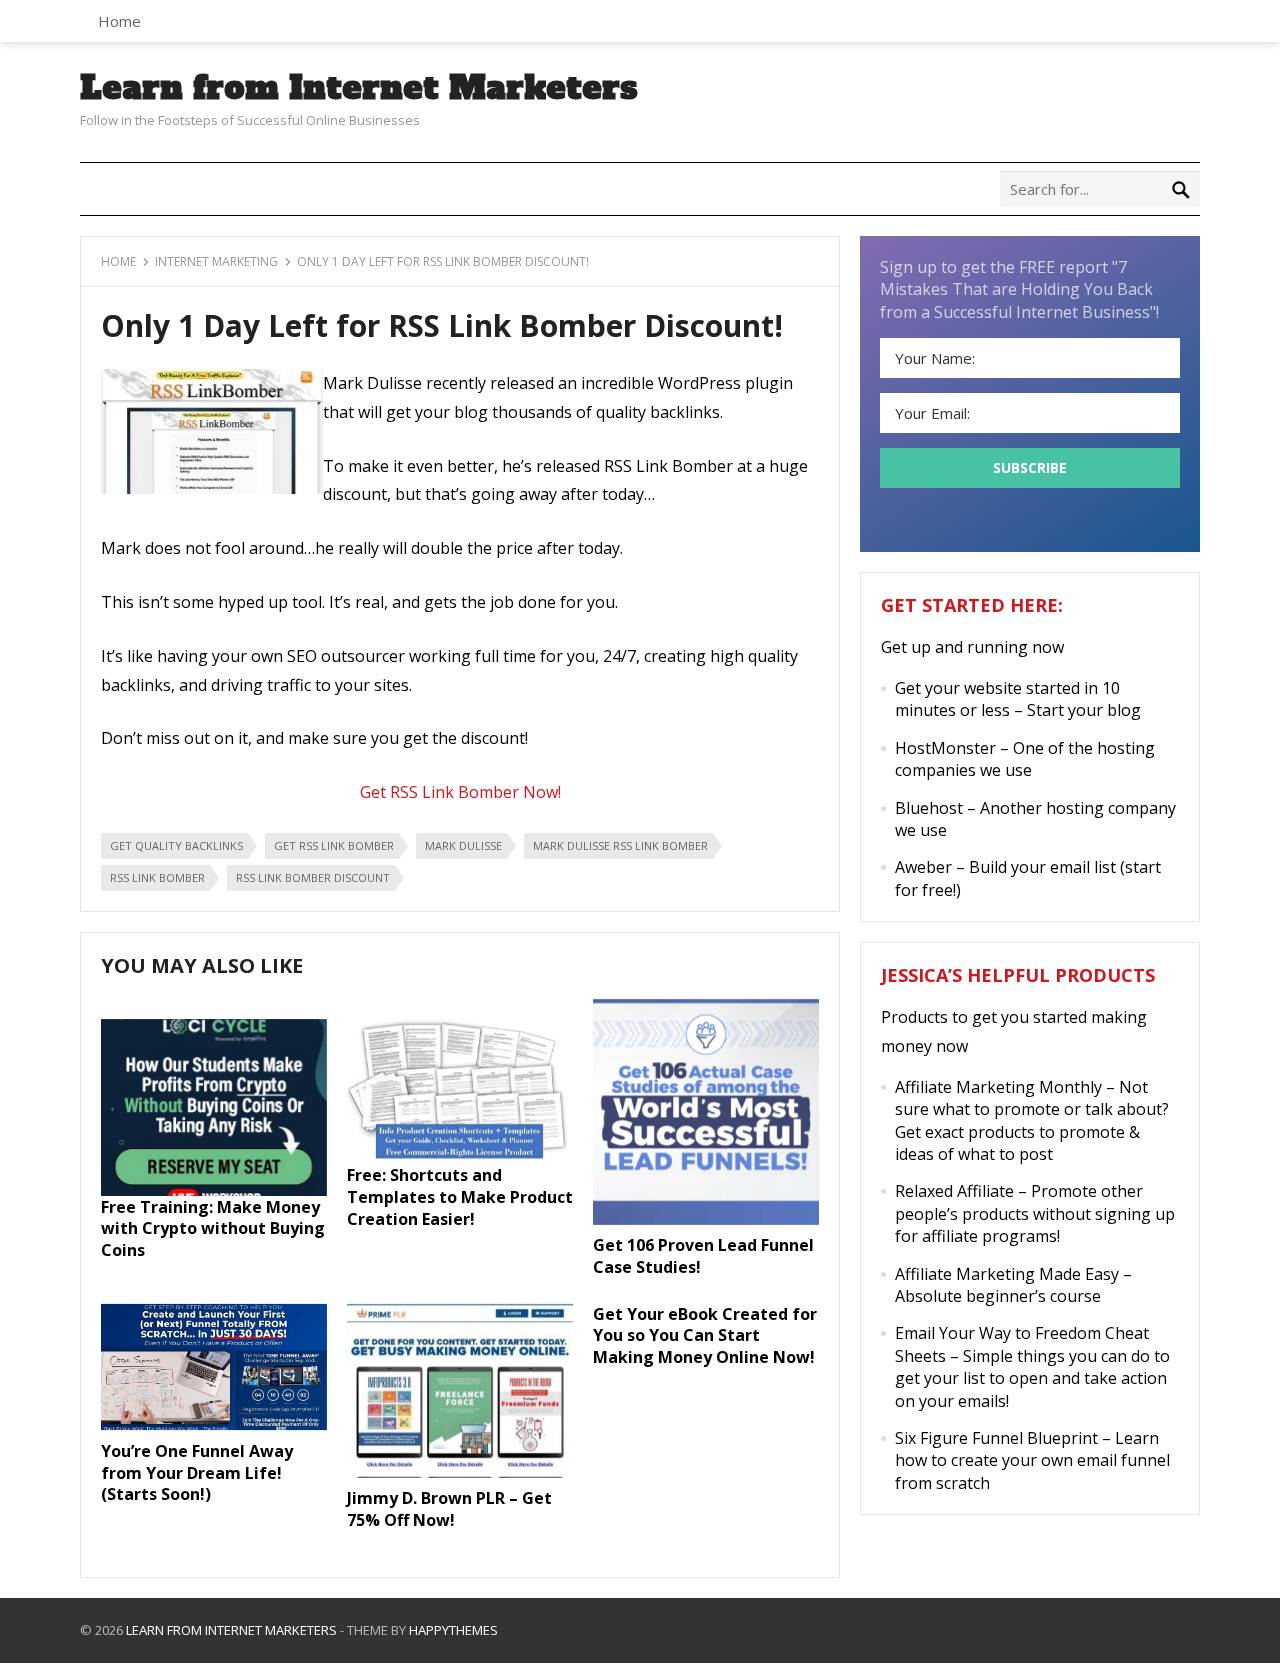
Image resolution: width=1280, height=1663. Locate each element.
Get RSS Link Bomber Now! (460, 792)
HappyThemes (453, 1630)
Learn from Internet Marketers (359, 88)
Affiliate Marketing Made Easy (1007, 1274)
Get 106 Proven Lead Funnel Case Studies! (703, 1256)
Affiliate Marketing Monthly (998, 1087)
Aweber (923, 867)
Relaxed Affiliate (954, 1191)
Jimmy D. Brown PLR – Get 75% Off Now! (449, 1509)
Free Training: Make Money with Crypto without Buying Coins (213, 1228)
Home (119, 21)
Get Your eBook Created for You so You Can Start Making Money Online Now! (705, 1335)
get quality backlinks (176, 845)
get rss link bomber (334, 845)
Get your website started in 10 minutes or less (1007, 699)
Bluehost (929, 808)
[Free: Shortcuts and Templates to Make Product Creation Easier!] (460, 1159)
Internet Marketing (216, 261)
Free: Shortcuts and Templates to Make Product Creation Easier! (460, 1196)
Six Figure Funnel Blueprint (996, 1438)
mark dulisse (463, 845)
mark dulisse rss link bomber (620, 845)
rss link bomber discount (313, 877)
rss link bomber (157, 877)
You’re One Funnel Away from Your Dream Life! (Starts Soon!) (197, 1472)
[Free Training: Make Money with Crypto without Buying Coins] (214, 1190)
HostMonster (945, 748)
